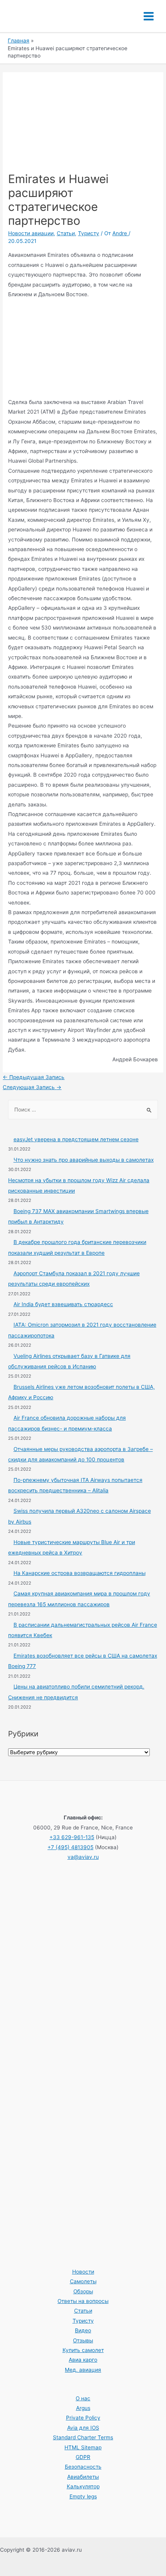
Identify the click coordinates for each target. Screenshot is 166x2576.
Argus (83, 2408)
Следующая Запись (32, 1087)
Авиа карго (83, 2360)
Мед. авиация (83, 2370)
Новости (83, 2272)
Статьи (66, 233)
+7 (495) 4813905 (70, 1847)
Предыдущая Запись (34, 1077)
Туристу (89, 233)
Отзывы (83, 2340)
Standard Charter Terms (83, 2437)
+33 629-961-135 (72, 1837)
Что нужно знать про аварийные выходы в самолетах (84, 1160)
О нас (83, 2398)
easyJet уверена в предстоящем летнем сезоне (76, 1139)
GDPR (83, 2457)
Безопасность (83, 2467)
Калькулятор (83, 2486)
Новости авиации (31, 233)
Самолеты (83, 2281)
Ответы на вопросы (83, 2301)
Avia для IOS (83, 2428)
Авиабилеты (83, 2477)
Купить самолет (83, 2350)
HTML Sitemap (83, 2447)
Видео (83, 2330)
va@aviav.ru (83, 1857)
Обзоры (83, 2291)
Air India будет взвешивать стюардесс (63, 1304)
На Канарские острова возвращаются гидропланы (80, 1573)
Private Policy (83, 2418)
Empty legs (83, 2496)
